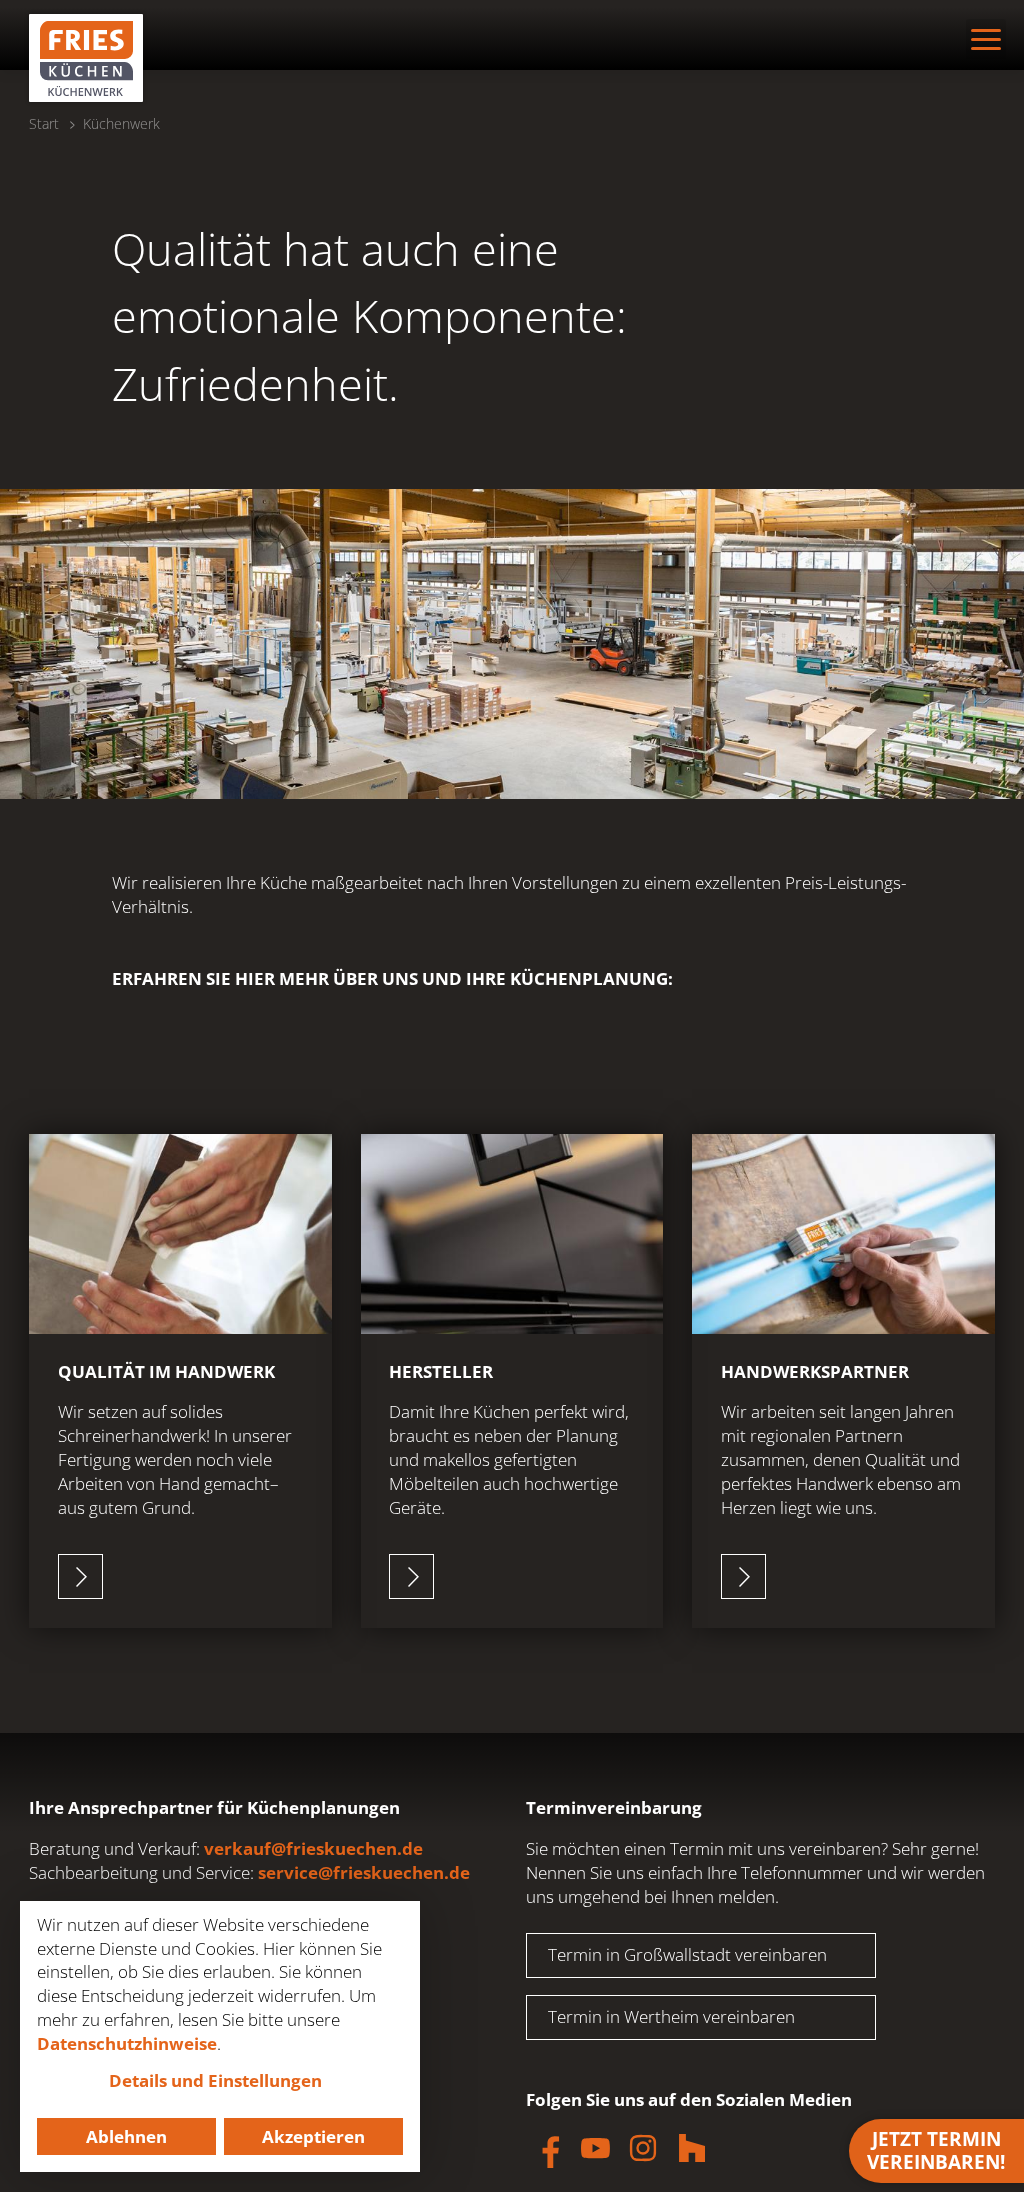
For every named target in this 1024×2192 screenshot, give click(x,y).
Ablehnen (126, 2136)
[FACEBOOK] (546, 2148)
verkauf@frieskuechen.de (313, 1848)
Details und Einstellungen (215, 2080)
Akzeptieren (313, 2136)
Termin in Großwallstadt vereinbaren (687, 1954)
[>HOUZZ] (692, 2148)
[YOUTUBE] (595, 2148)
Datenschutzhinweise (127, 2043)
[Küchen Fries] (86, 58)
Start (44, 123)
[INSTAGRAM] (643, 2148)
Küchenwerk (121, 123)
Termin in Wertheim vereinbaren (671, 2016)
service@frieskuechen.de (364, 1872)
